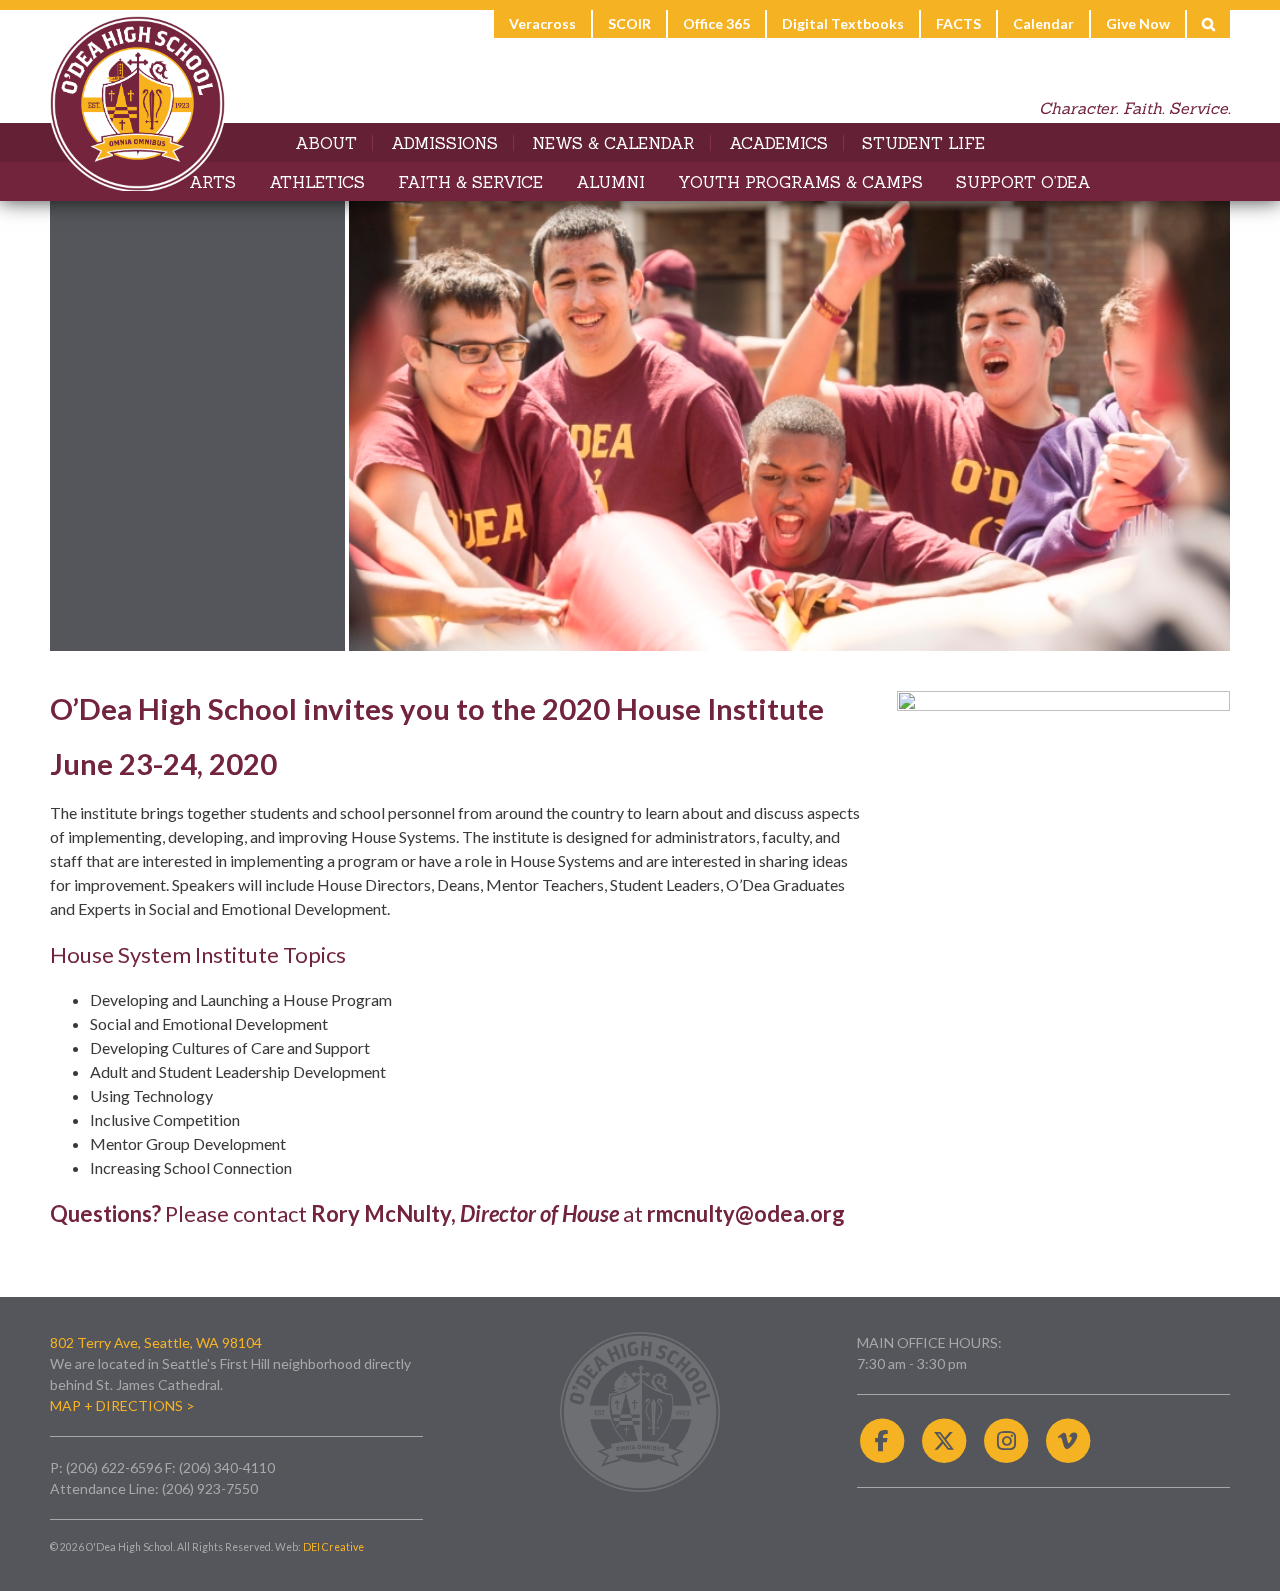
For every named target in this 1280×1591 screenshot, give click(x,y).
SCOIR (629, 23)
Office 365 (716, 23)
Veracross (542, 23)
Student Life (923, 143)
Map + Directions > (122, 1405)
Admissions (444, 143)
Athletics (317, 182)
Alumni (610, 182)
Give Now (1138, 23)
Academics (778, 143)
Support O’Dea (1023, 182)
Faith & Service (470, 182)
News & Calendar (613, 143)
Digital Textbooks (843, 23)
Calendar (1043, 23)
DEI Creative (333, 1547)
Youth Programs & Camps (800, 182)
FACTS (958, 23)
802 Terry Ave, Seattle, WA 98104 (156, 1342)
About (326, 143)
